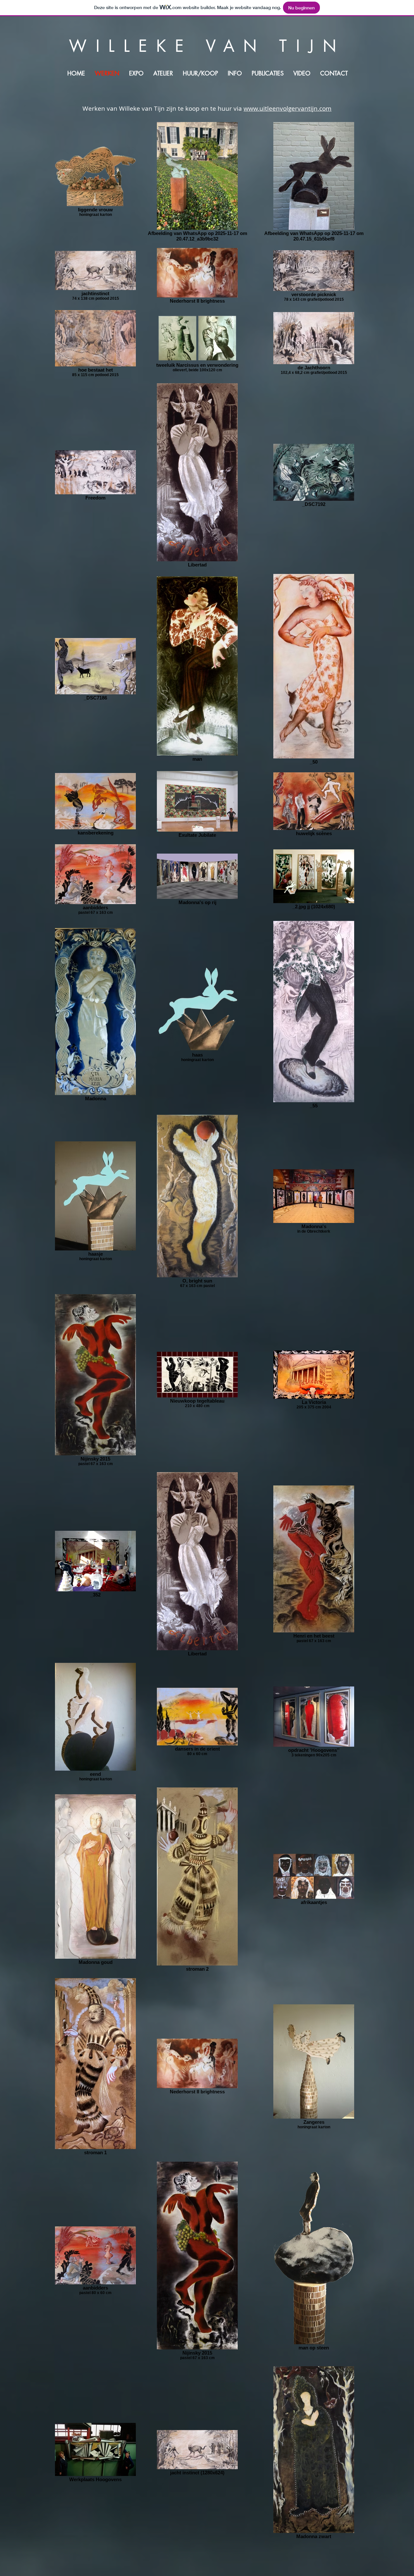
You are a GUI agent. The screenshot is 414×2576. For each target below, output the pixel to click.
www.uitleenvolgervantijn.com (288, 108)
